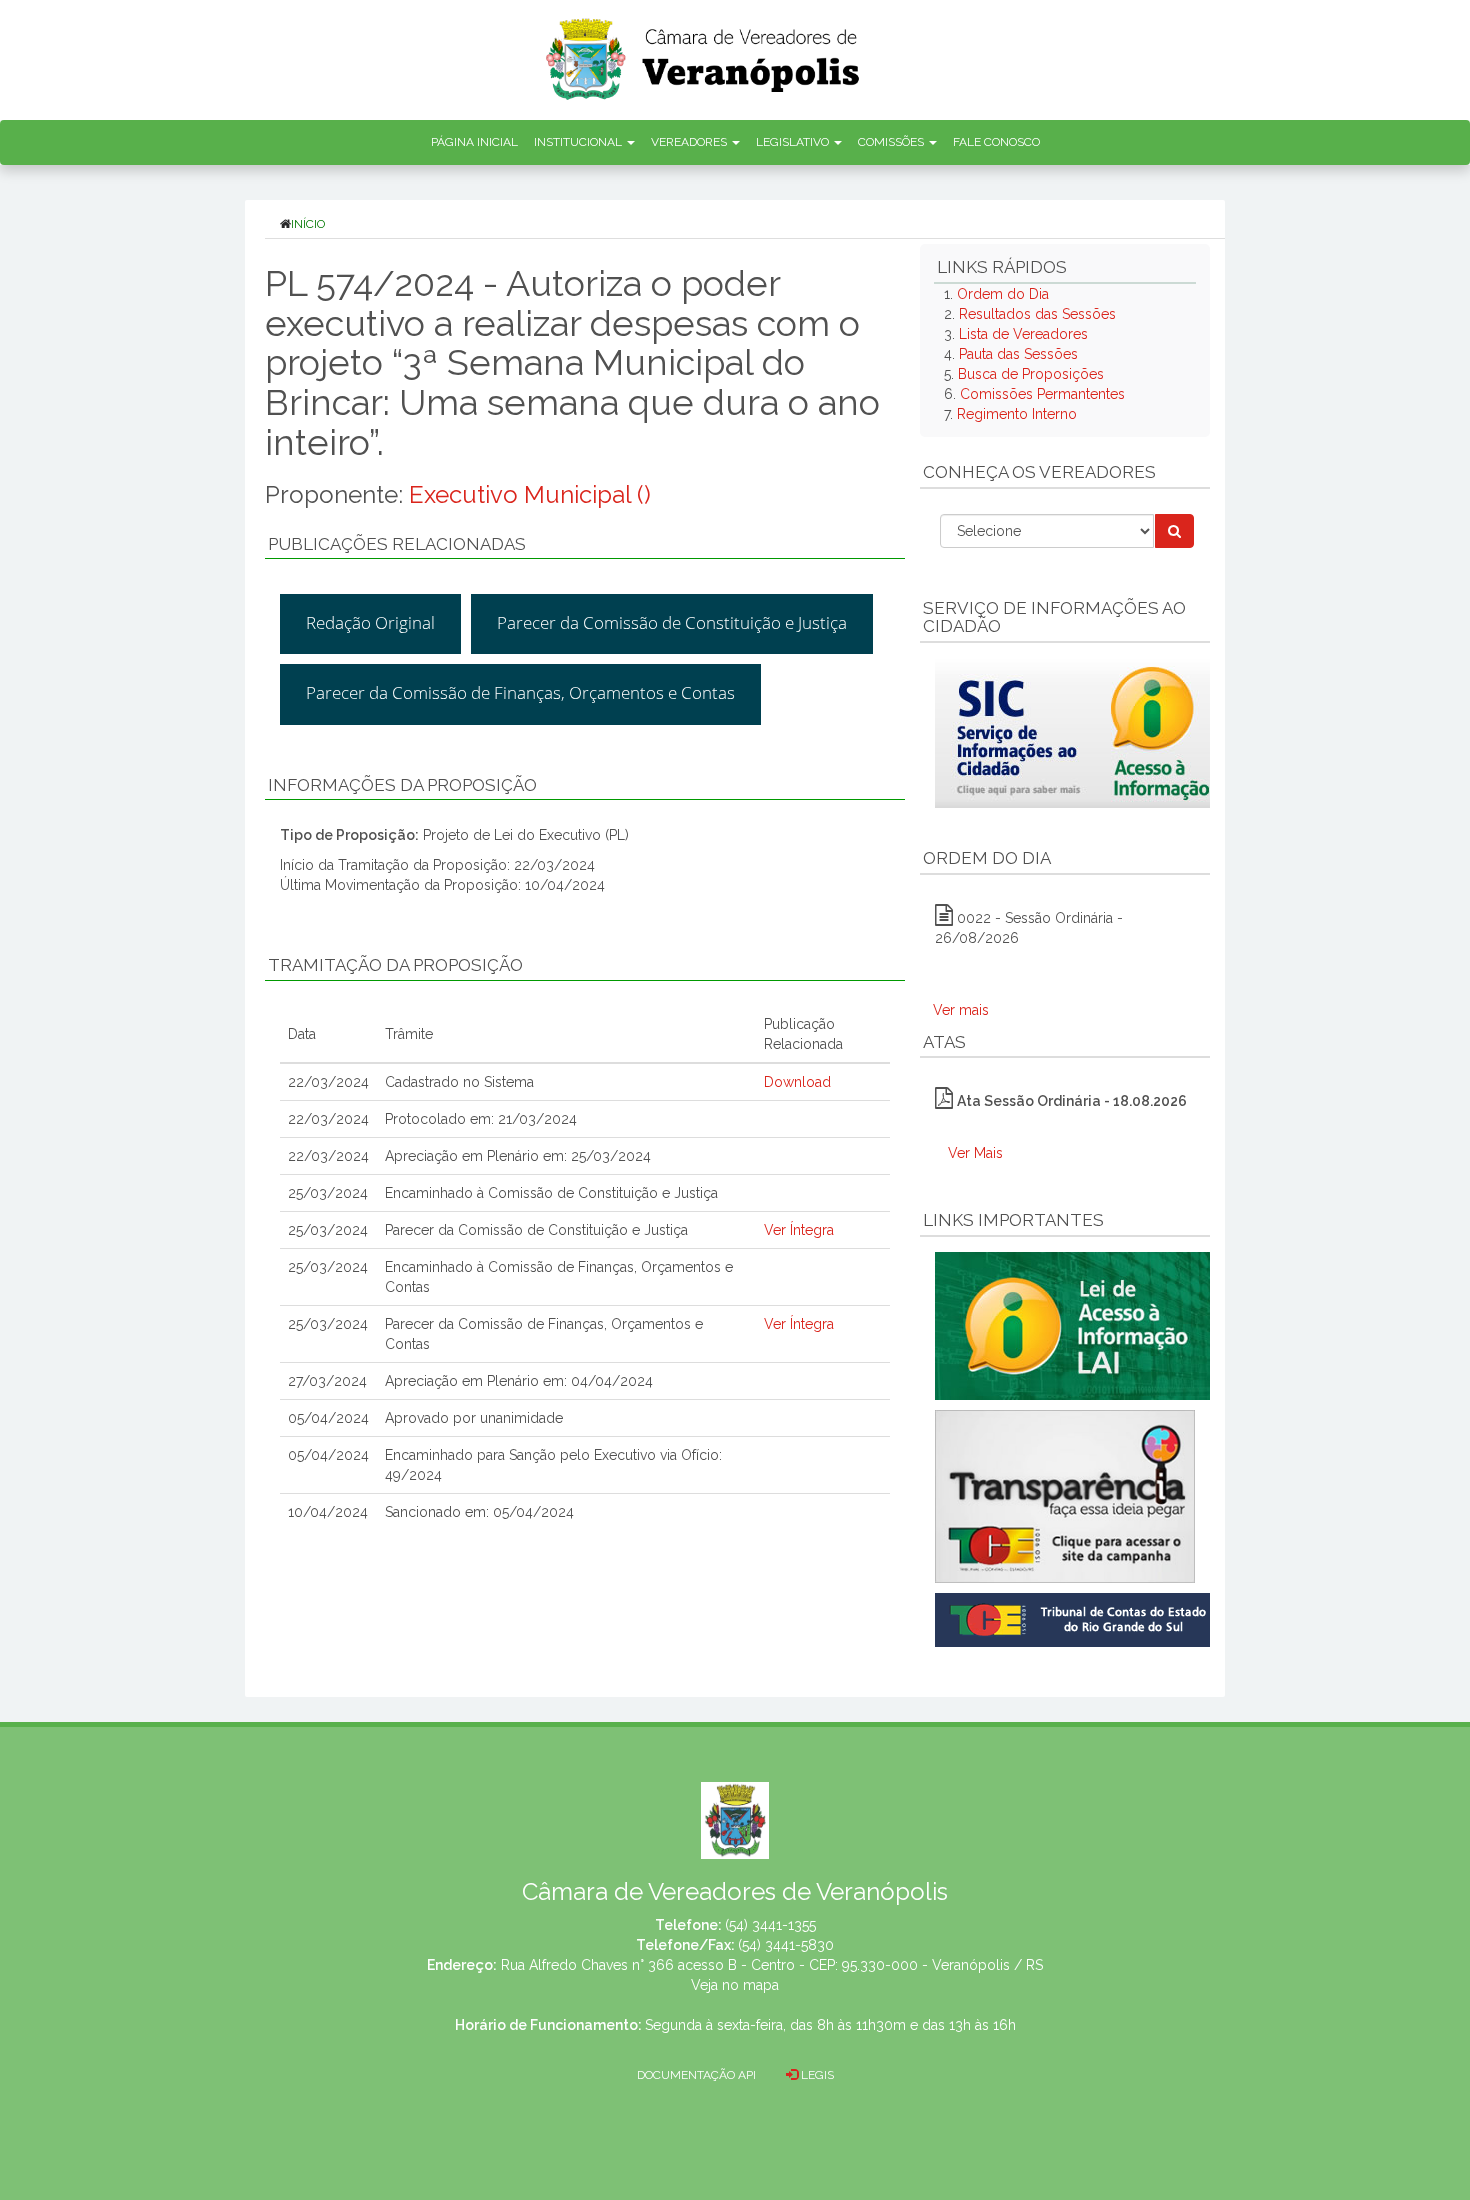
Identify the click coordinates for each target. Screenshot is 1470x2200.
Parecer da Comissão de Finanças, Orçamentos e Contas (520, 692)
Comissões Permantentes (1042, 394)
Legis (816, 2075)
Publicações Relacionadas (397, 544)
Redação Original (370, 622)
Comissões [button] (892, 142)
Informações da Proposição (402, 785)
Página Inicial (474, 142)
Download (797, 1082)
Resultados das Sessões (1037, 314)
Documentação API (696, 2075)
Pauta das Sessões (1018, 354)
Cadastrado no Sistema (459, 1082)
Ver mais (961, 1010)
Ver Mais (975, 1153)
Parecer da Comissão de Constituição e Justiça (672, 622)
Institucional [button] (579, 142)
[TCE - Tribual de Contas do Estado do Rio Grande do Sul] (1076, 1618)
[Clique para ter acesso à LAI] (1076, 1325)
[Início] (704, 52)
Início (308, 224)
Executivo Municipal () (530, 494)
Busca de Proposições (1031, 374)
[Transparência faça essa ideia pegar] (1065, 1496)
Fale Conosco (996, 142)
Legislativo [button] (794, 142)
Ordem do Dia (1003, 294)
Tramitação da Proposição (395, 965)
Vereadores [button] (690, 142)
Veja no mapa (735, 1985)
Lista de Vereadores (1023, 334)
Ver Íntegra (799, 1230)
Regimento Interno (1017, 414)
